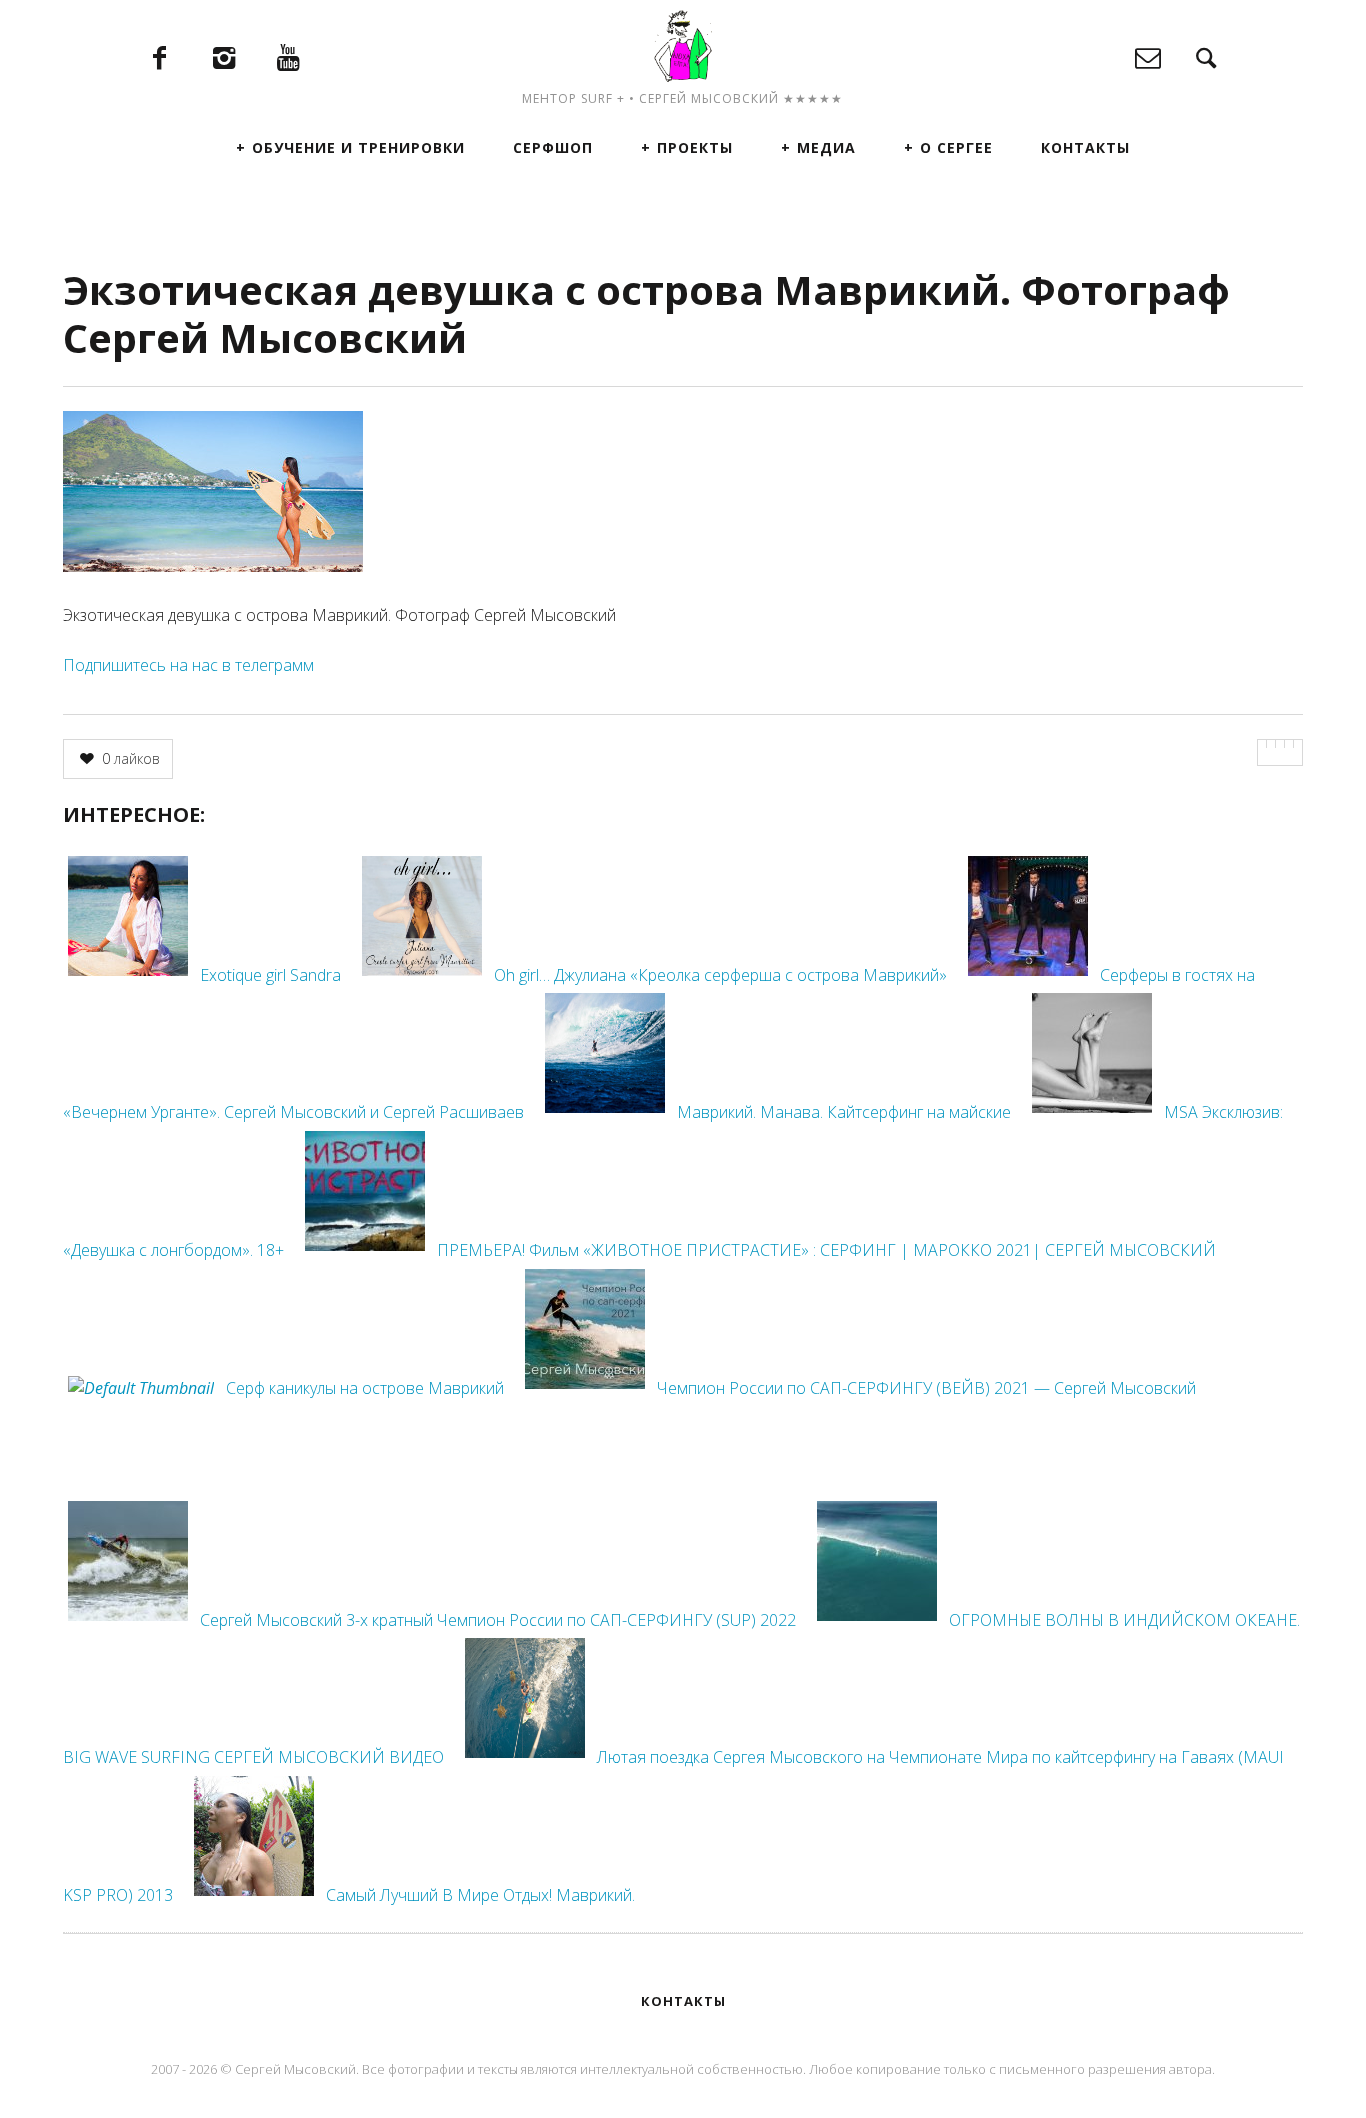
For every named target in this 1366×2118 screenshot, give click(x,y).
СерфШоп (553, 147)
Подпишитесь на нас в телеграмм (188, 665)
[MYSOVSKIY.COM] (682, 45)
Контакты (1085, 147)
